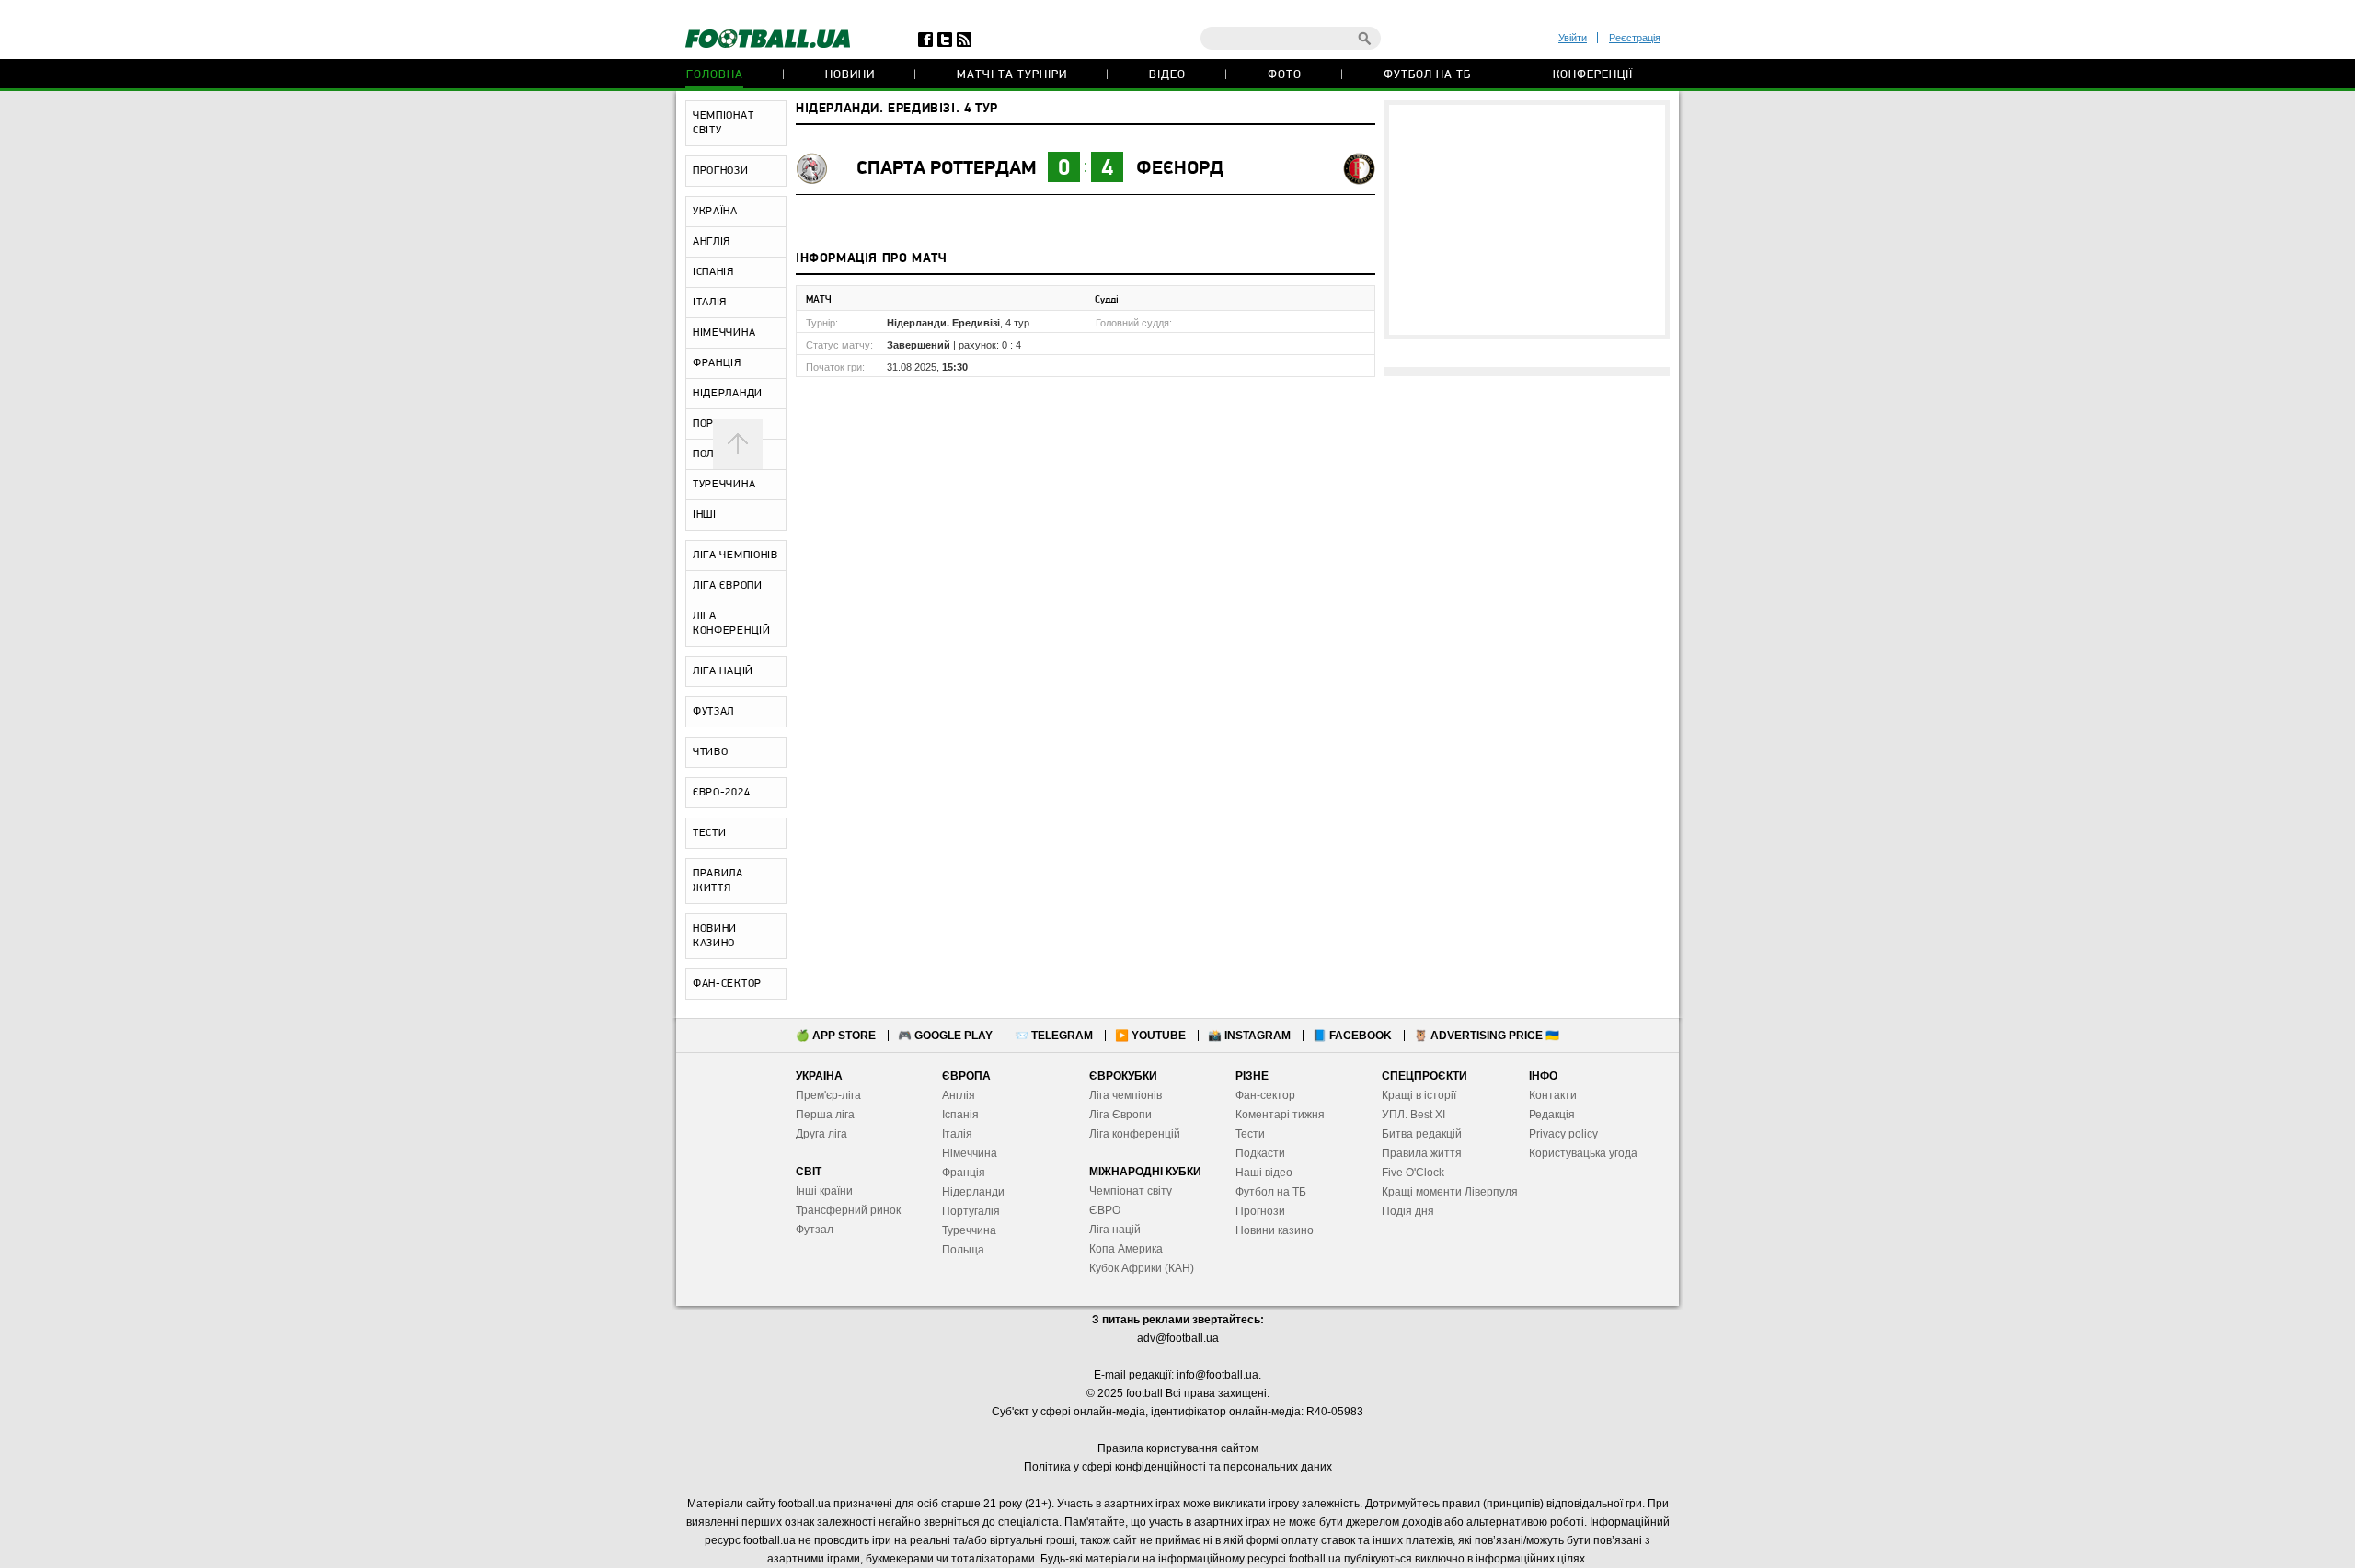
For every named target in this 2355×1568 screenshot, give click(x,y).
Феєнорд (1180, 169)
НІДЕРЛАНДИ (728, 394)
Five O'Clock (1413, 1173)
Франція (964, 1173)
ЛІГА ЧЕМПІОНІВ (735, 555)
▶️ (1150, 1036)
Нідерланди (973, 1192)
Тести (1250, 1134)
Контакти (1553, 1095)
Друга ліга (821, 1134)
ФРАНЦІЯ (717, 363)
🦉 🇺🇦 (1487, 1036)
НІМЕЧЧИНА (724, 333)
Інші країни (824, 1191)
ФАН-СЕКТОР (727, 984)
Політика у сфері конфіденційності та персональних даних (1178, 1467)
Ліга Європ (1117, 1115)
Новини (850, 75)
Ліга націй (1115, 1230)
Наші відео (1264, 1173)
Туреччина (969, 1230)
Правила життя (1422, 1153)
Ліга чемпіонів (1126, 1095)
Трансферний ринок (848, 1210)
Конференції (1593, 75)
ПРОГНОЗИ (721, 171)
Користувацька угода (1583, 1153)
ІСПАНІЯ (713, 272)
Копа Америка (1126, 1249)
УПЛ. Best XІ (1413, 1115)
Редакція (1552, 1115)
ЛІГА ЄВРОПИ (728, 586)
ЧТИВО (711, 752)
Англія (959, 1095)
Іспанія (960, 1115)
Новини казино (1275, 1230)
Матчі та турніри (1012, 75)
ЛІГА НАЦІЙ (723, 671)
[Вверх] (738, 444)
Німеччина (970, 1153)
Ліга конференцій (1135, 1134)
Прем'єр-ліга (828, 1095)
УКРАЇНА (715, 212)
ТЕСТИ (710, 833)
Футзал (815, 1230)
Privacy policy (1563, 1134)
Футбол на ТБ (1427, 75)
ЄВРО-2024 (721, 793)
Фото (1285, 75)
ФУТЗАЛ (713, 712)
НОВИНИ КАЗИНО (715, 936)
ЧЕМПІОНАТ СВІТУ (723, 123)
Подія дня (1408, 1211)
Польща (963, 1250)
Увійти (1573, 38)
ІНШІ (705, 515)
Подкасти (1260, 1153)
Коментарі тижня (1280, 1115)
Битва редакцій (1422, 1134)
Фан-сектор (1265, 1095)
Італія (957, 1134)
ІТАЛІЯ (710, 303)
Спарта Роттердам (946, 169)
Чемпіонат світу (1131, 1191)
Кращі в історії (1419, 1095)
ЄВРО (1105, 1210)
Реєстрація (1635, 38)
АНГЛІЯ (712, 242)
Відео (1167, 75)
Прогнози (1260, 1211)
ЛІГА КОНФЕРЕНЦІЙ (732, 624)
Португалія (971, 1211)
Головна (715, 75)
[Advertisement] (1527, 220)
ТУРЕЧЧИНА (724, 485)
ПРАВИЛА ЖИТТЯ (718, 881)
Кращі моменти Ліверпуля (1450, 1192)
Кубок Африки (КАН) (1142, 1268)
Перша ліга (825, 1115)
